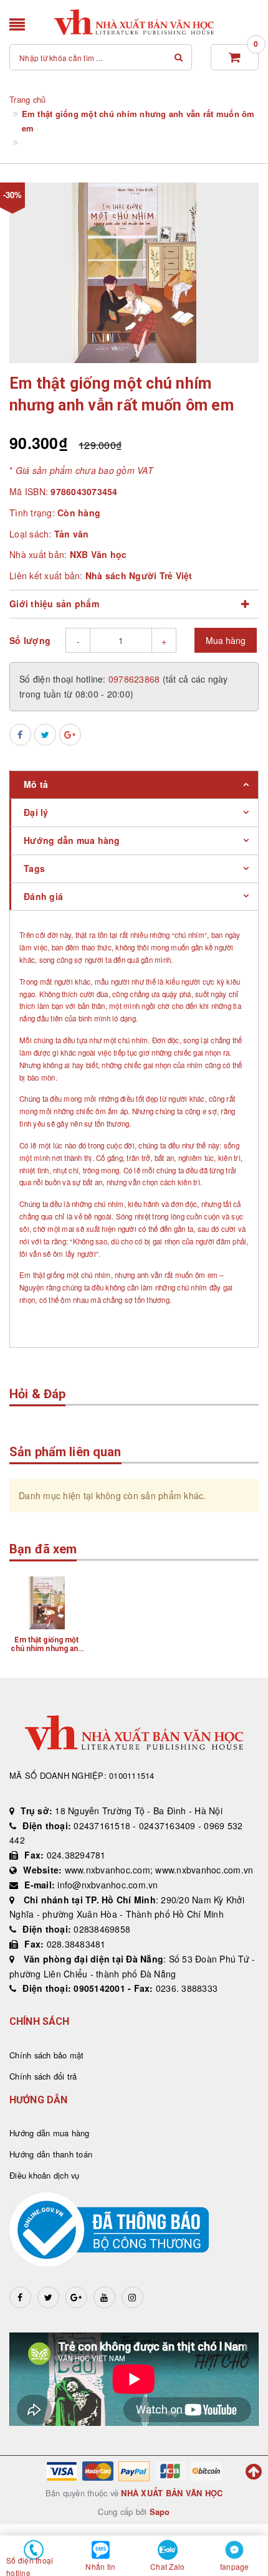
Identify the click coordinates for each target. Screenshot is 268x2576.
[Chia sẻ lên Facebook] (20, 735)
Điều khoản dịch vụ (45, 2175)
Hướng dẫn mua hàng (50, 2133)
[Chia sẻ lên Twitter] (45, 735)
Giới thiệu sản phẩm (54, 604)
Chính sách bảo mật (47, 2055)
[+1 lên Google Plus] (70, 735)
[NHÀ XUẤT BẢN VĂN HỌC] (134, 22)
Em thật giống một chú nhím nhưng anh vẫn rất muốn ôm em (46, 1649)
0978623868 (136, 679)
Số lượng (30, 640)
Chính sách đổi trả (43, 2076)
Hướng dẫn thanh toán (51, 2154)
